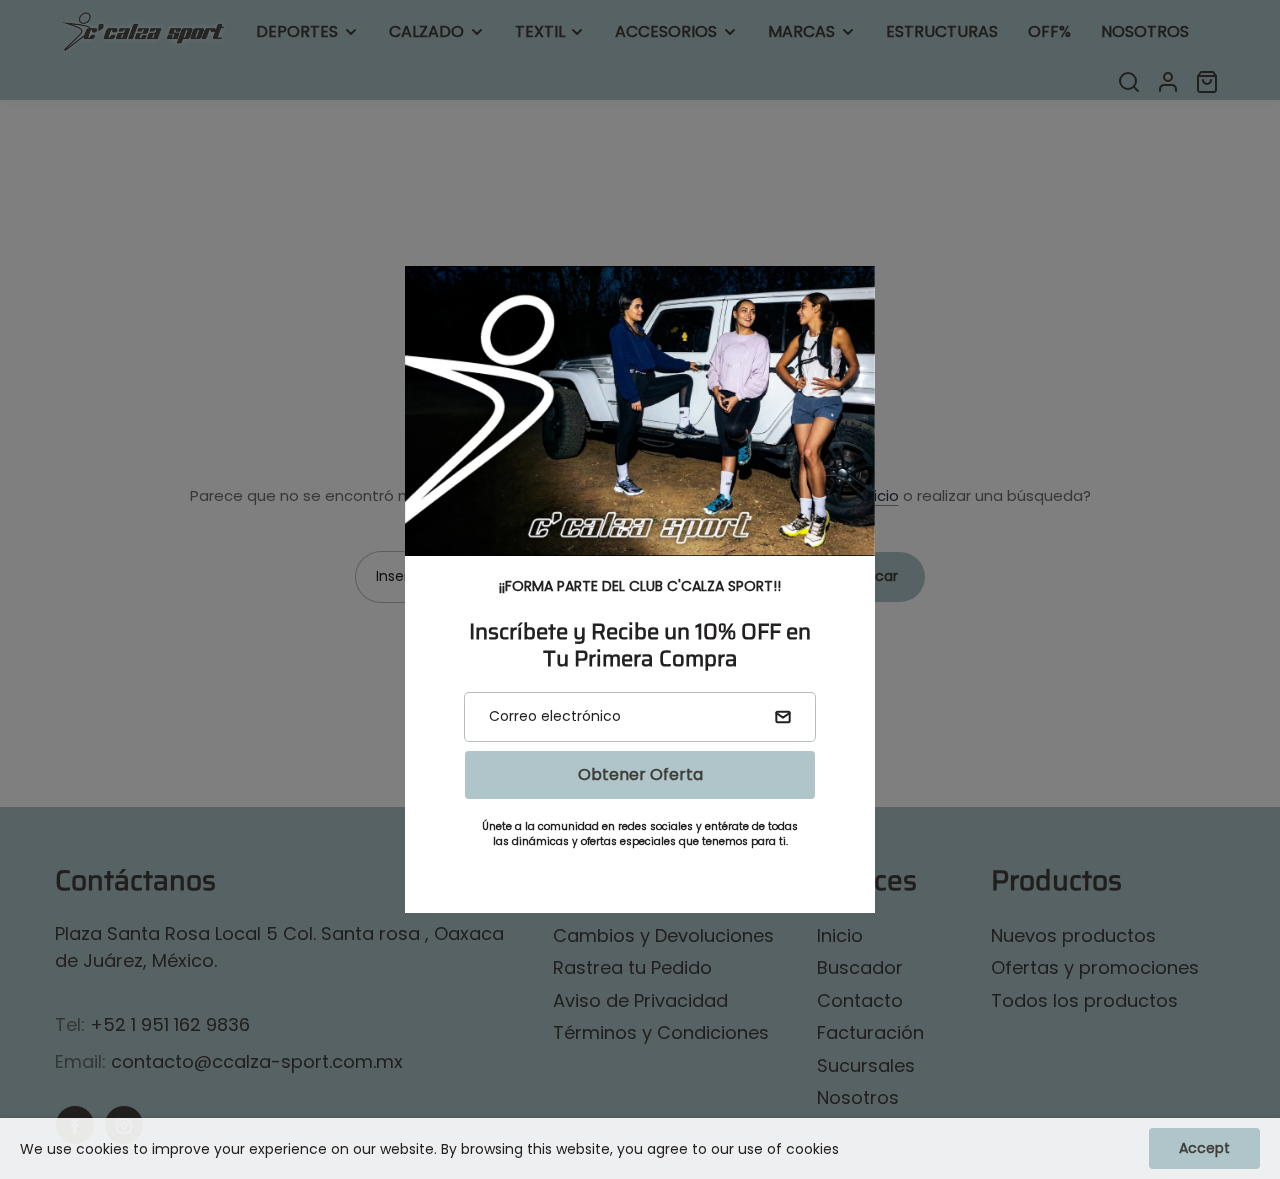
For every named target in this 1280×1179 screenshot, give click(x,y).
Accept (1204, 1148)
